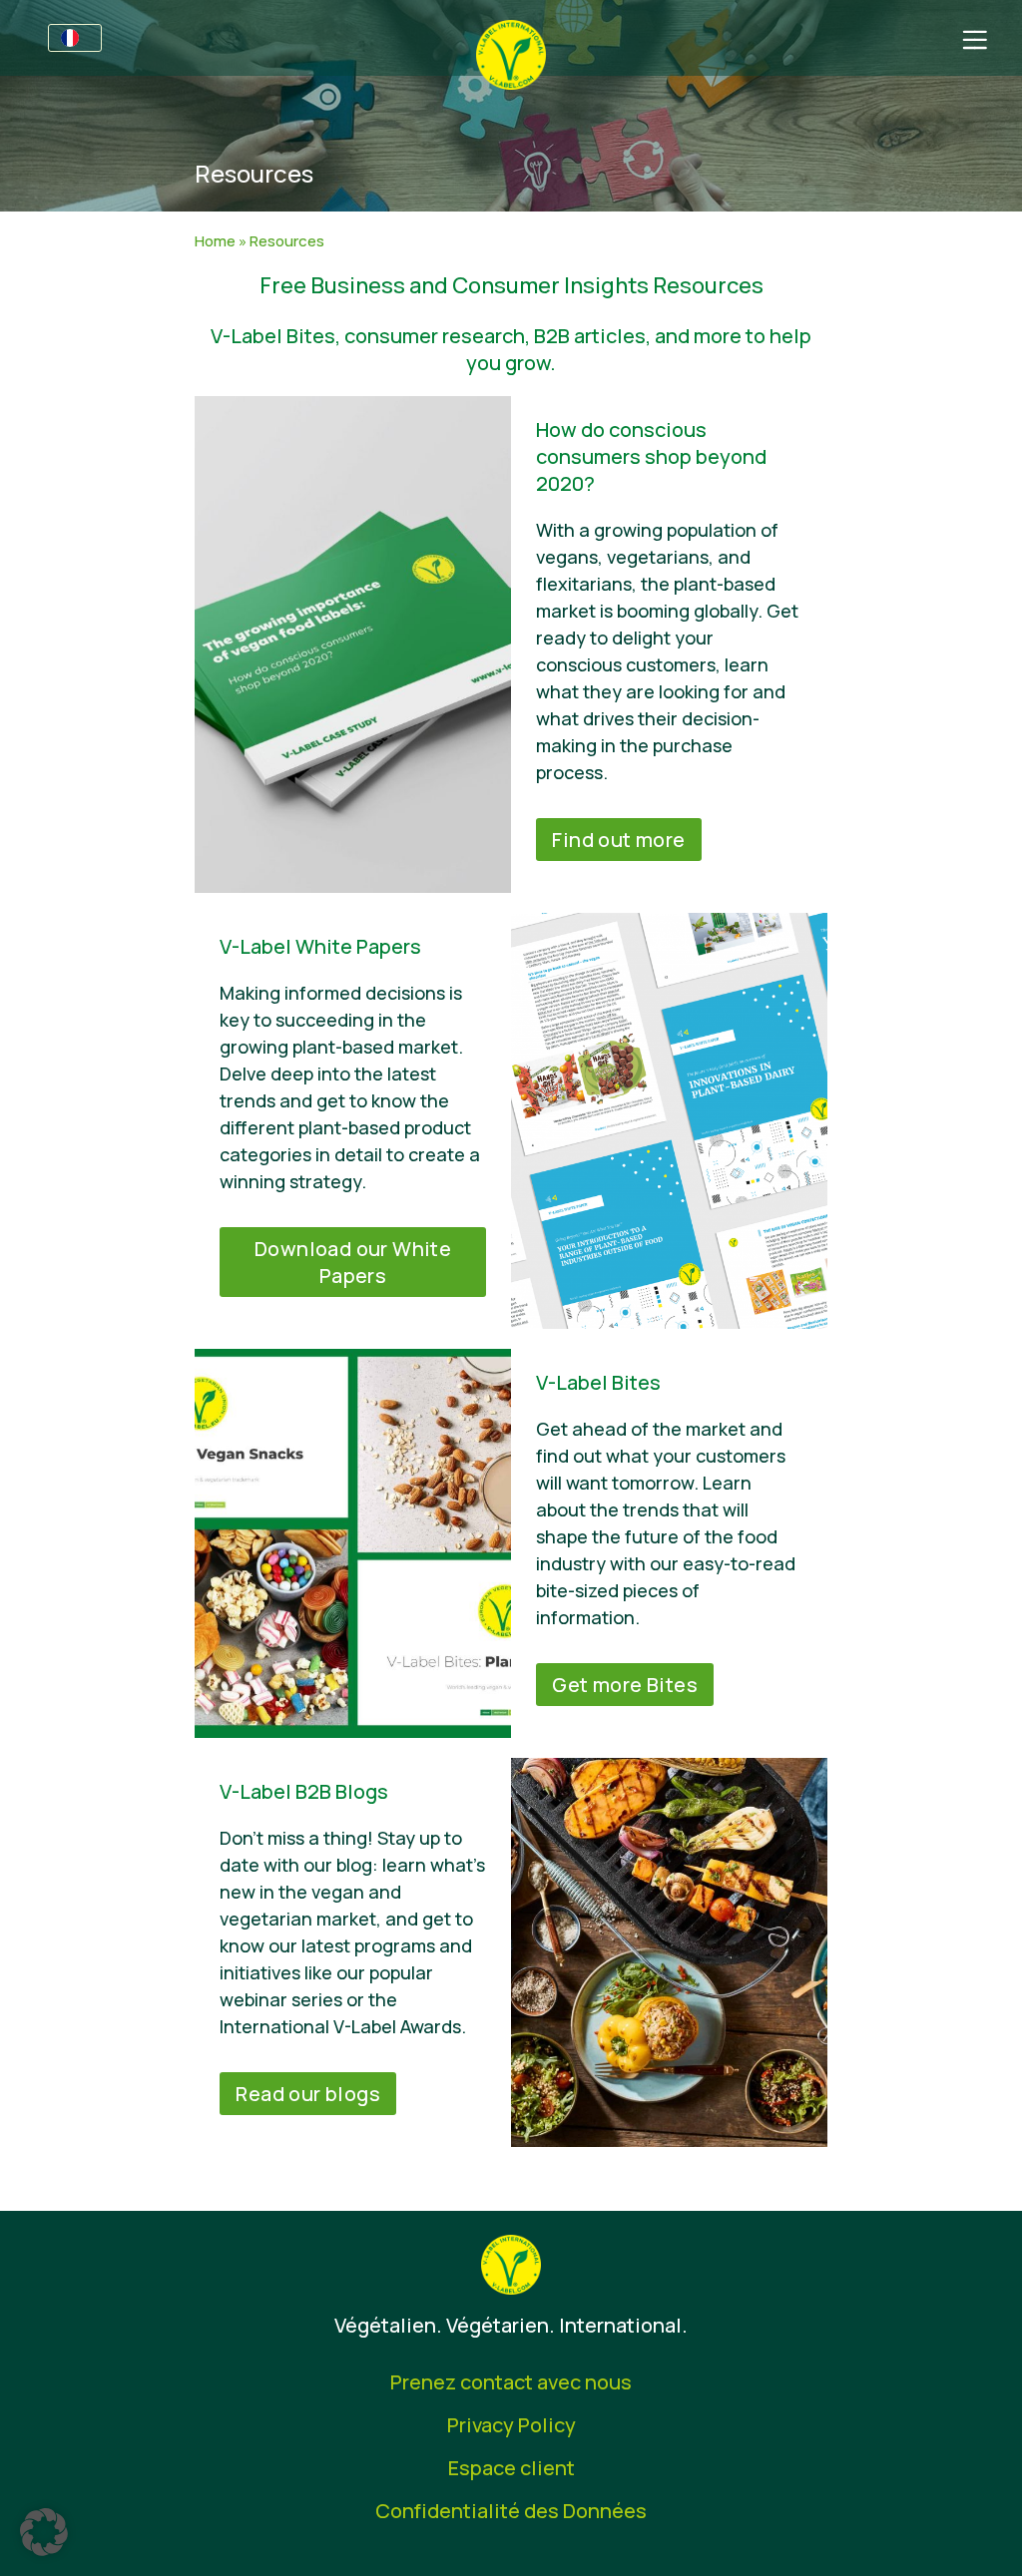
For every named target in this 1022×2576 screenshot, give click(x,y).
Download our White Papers (353, 1262)
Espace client (511, 2468)
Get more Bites (625, 1685)
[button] (44, 2532)
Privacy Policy (511, 2425)
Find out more (618, 840)
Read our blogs (308, 2094)
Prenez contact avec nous (511, 2382)
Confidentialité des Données (511, 2511)
